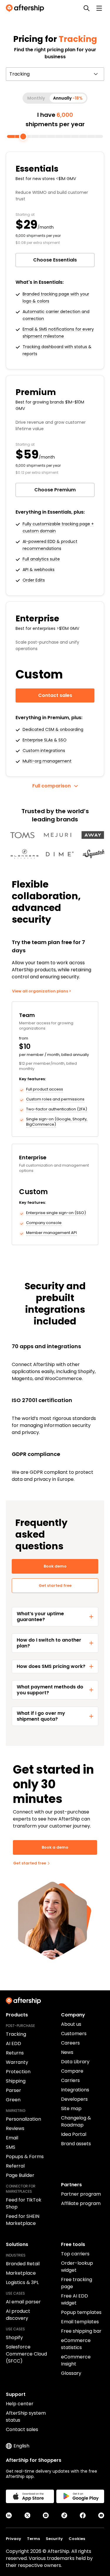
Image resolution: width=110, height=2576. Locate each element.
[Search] (87, 8)
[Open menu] (99, 8)
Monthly (36, 98)
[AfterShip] (26, 8)
